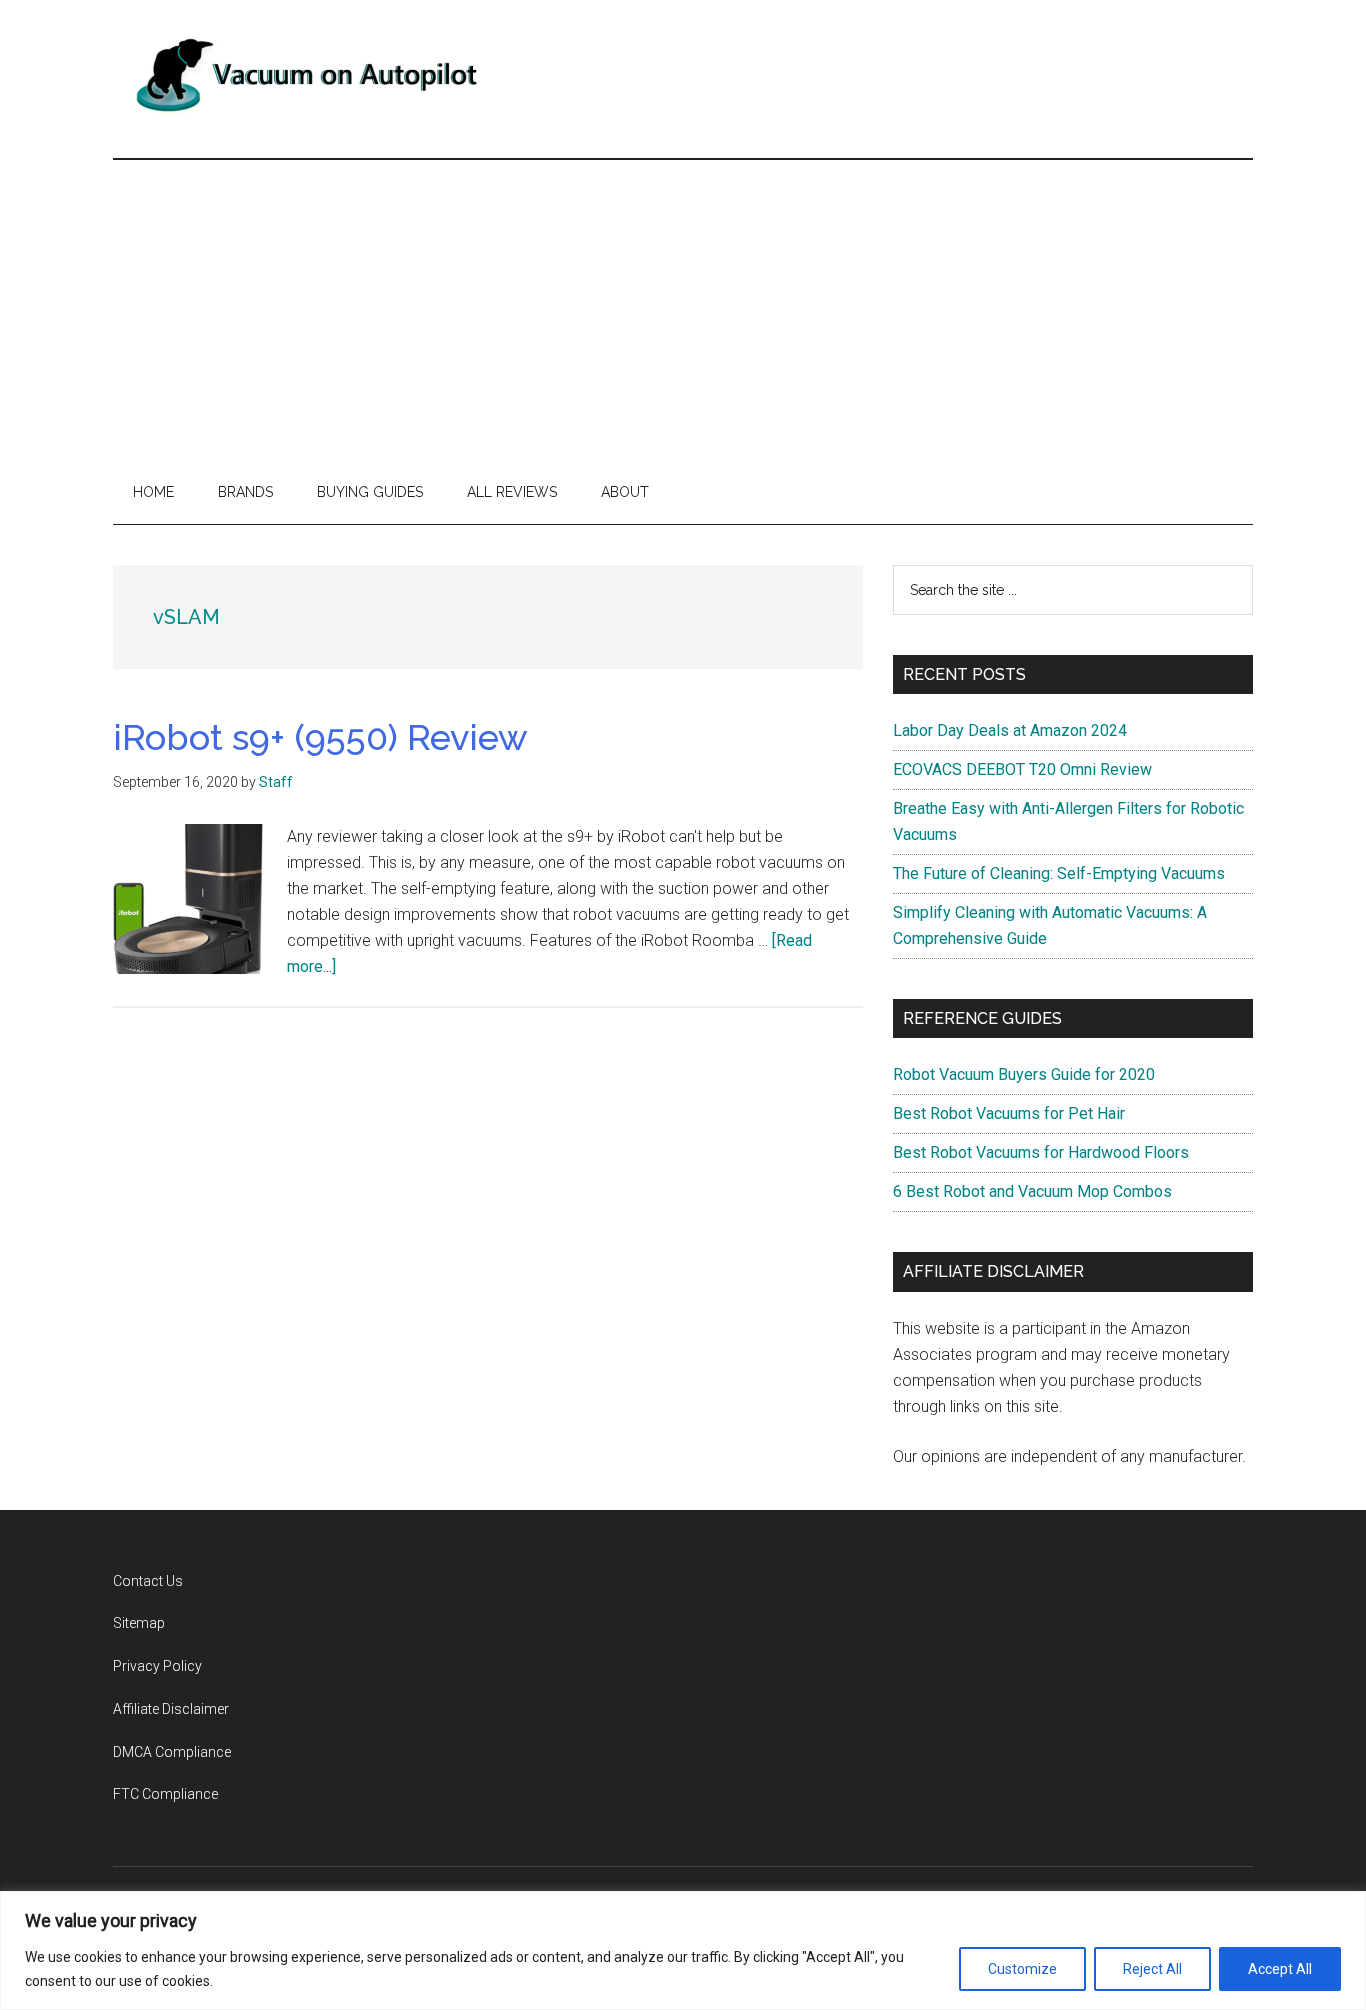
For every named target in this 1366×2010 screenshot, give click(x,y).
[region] (683, 1950)
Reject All (1152, 1969)
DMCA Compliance (172, 1752)
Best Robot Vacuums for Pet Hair (1009, 1113)
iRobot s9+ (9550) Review (320, 737)
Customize (1022, 1969)
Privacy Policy (157, 1666)
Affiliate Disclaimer (171, 1709)
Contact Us (148, 1581)
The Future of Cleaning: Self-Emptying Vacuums (1059, 873)
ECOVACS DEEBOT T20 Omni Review (1022, 769)
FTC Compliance (165, 1794)
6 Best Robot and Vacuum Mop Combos (1032, 1191)
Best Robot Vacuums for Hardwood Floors (1041, 1152)
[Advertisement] (683, 310)
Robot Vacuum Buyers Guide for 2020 (1024, 1074)
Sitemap (139, 1623)
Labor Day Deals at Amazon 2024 (1010, 730)
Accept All (1280, 1969)
